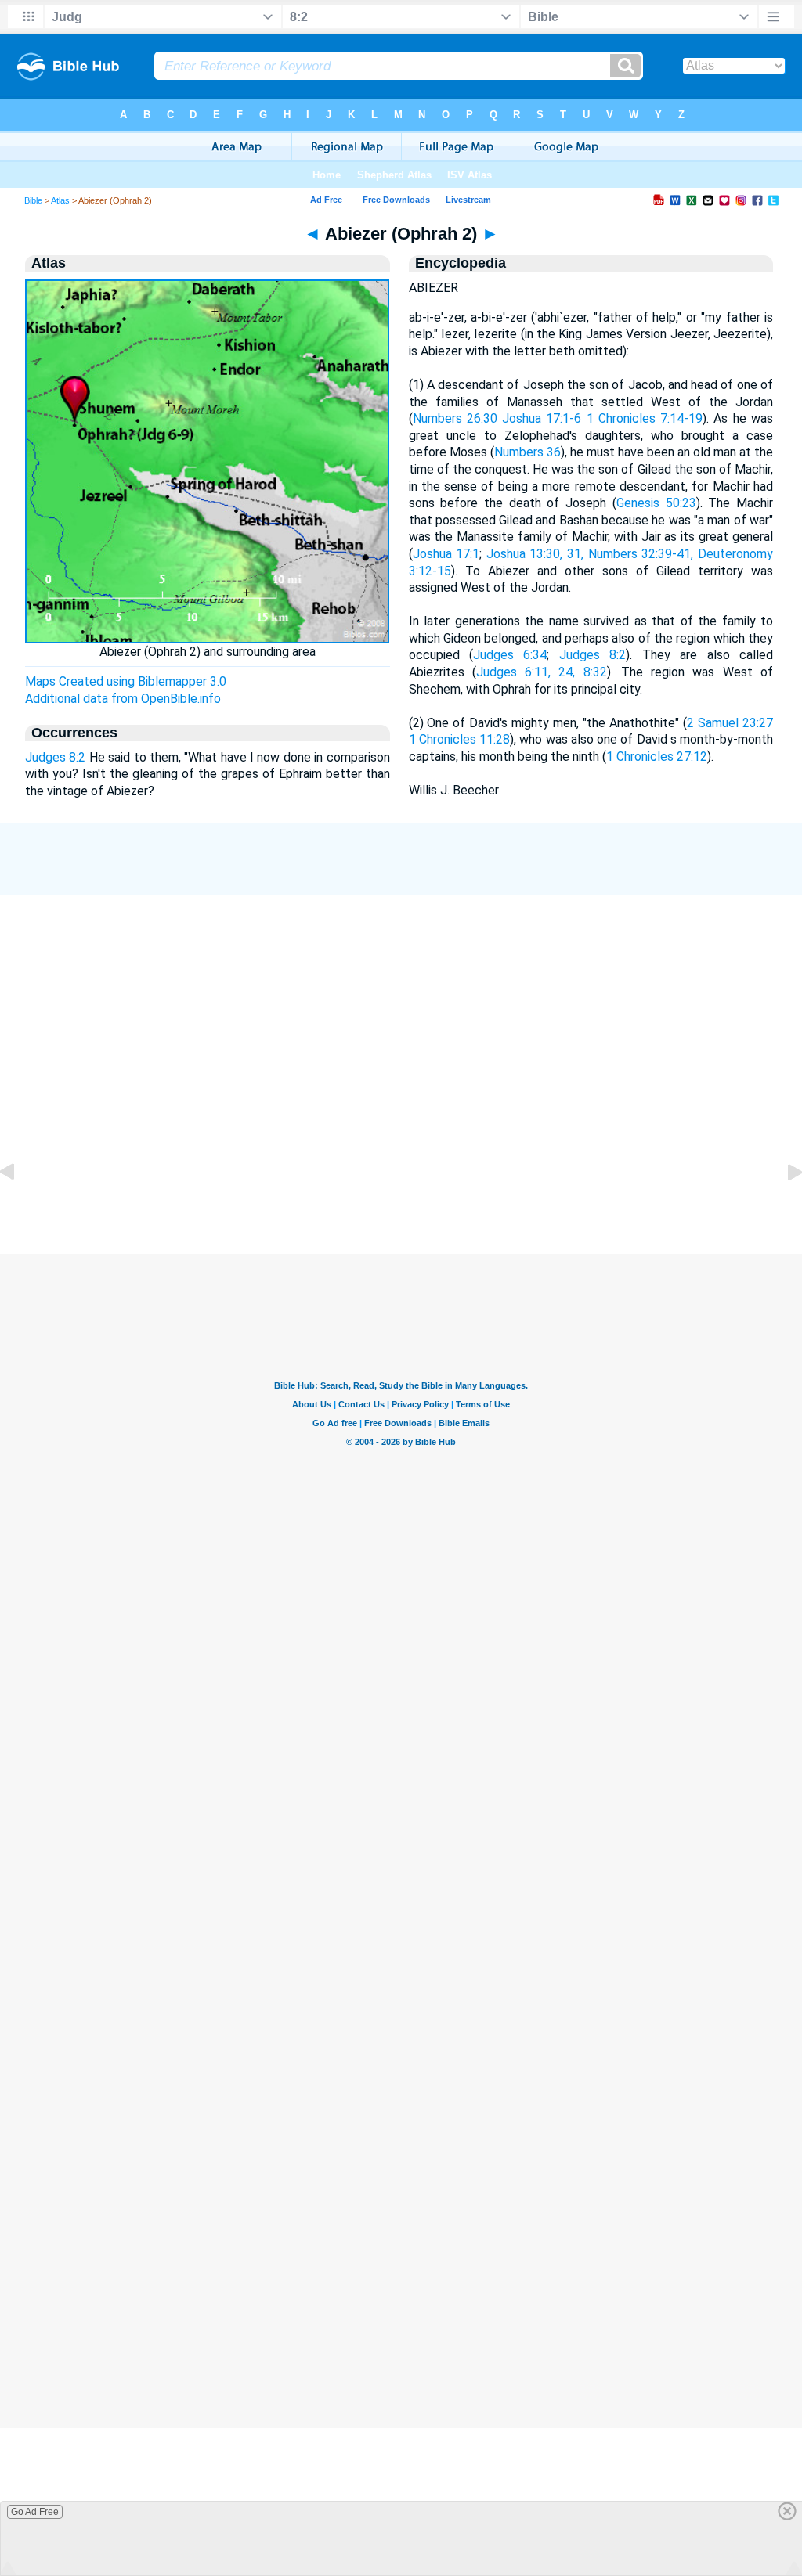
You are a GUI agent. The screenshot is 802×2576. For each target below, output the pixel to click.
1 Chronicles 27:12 (657, 757)
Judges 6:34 (510, 655)
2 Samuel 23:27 (730, 723)
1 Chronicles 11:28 (460, 739)
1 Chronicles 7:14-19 (645, 418)
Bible (33, 200)
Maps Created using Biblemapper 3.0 (126, 681)
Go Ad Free (35, 2512)
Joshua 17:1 (446, 554)
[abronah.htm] (782, 1207)
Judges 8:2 (55, 757)
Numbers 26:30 (455, 418)
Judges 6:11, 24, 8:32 (542, 672)
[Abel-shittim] (20, 1207)
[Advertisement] (401, 1176)
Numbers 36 (527, 452)
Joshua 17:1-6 (542, 418)
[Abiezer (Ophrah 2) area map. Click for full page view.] (207, 639)
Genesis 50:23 (656, 503)
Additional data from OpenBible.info (123, 699)
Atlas (60, 200)
